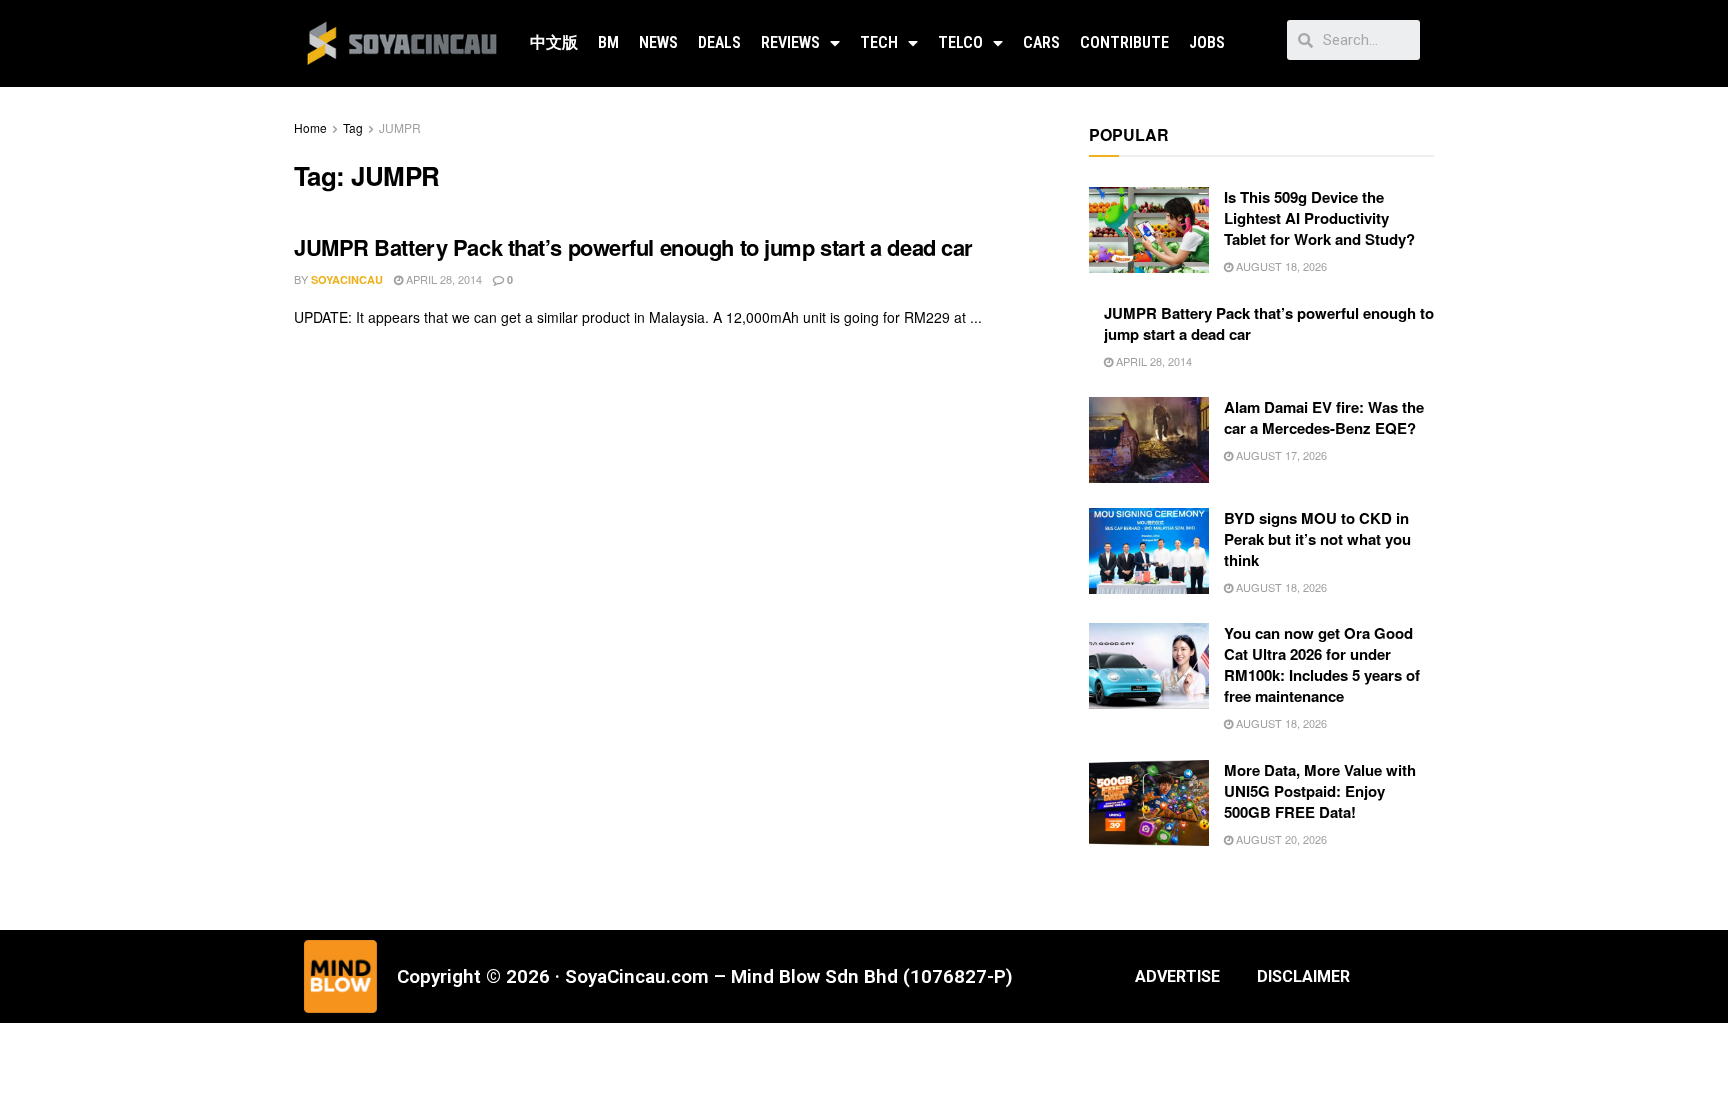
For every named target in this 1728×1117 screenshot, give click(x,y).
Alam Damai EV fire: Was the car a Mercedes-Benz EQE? (1324, 417)
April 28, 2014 (442, 279)
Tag (353, 127)
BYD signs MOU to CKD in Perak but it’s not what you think (1317, 539)
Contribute (1124, 42)
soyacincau (347, 279)
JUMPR (400, 127)
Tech (879, 42)
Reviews (790, 42)
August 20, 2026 (1280, 839)
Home (310, 127)
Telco (960, 42)
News (658, 42)
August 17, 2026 (1280, 455)
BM (608, 42)
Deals (719, 42)
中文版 (554, 42)
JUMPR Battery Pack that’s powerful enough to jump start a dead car (633, 247)
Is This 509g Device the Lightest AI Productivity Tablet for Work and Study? (1319, 218)
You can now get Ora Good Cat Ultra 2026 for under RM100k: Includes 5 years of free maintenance (1322, 664)
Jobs (1207, 42)
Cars (1041, 42)
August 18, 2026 (1280, 266)
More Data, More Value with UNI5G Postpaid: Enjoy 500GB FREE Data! (1320, 791)
